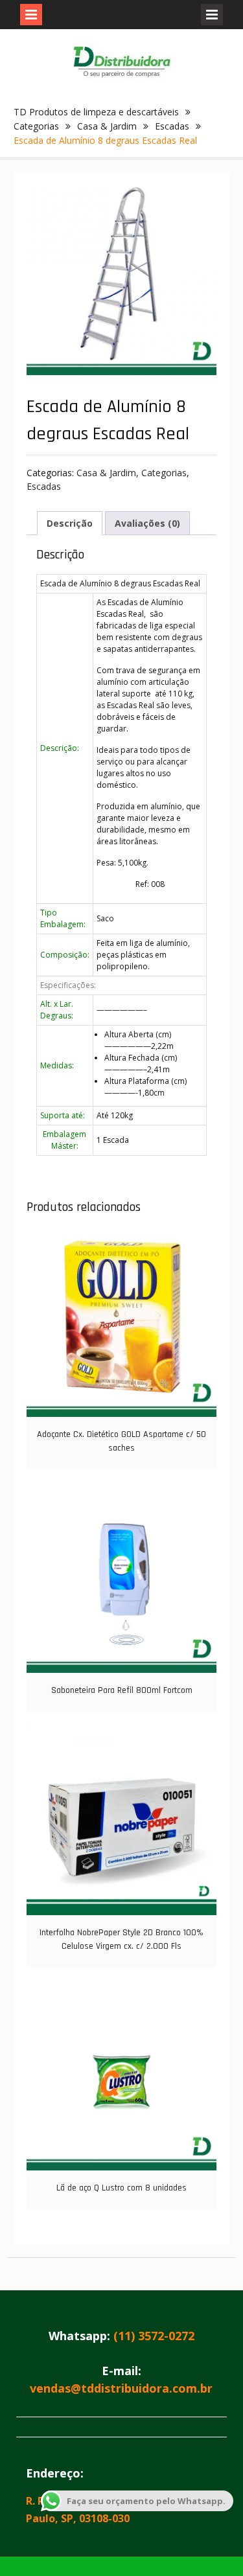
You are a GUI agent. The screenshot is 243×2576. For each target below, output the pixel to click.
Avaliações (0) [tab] (147, 523)
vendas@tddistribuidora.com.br (121, 2388)
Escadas (172, 126)
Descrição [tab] (70, 523)
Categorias (36, 126)
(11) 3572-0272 (154, 2336)
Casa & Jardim (107, 126)
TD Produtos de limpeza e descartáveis (96, 112)
